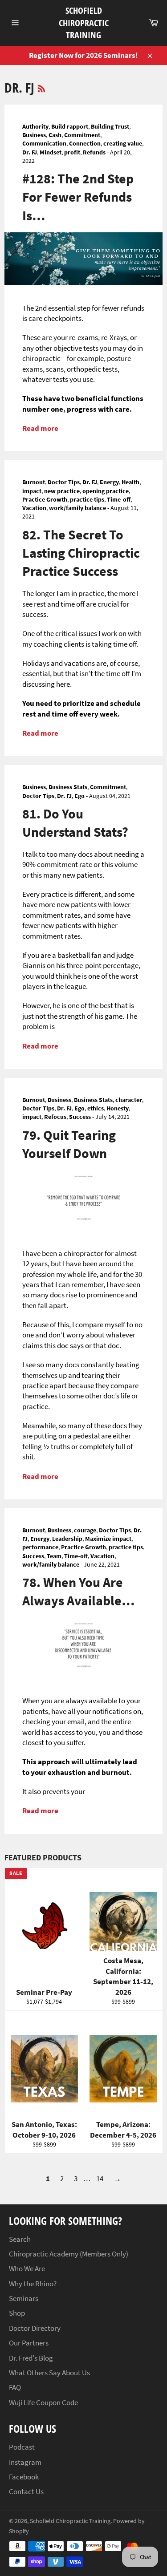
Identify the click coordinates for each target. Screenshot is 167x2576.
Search (20, 2239)
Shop (17, 2313)
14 (100, 2179)
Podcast (22, 2447)
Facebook (24, 2477)
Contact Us (26, 2491)
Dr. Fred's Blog (31, 2358)
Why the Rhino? (33, 2284)
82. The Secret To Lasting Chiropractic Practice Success (81, 553)
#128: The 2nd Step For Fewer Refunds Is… (78, 197)
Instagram (25, 2462)
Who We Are (27, 2268)
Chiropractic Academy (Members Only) (69, 2254)
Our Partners (29, 2343)
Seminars (24, 2298)
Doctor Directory (35, 2328)
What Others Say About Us (49, 2373)
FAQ (15, 2387)
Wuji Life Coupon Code (43, 2402)
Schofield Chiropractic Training (84, 23)
